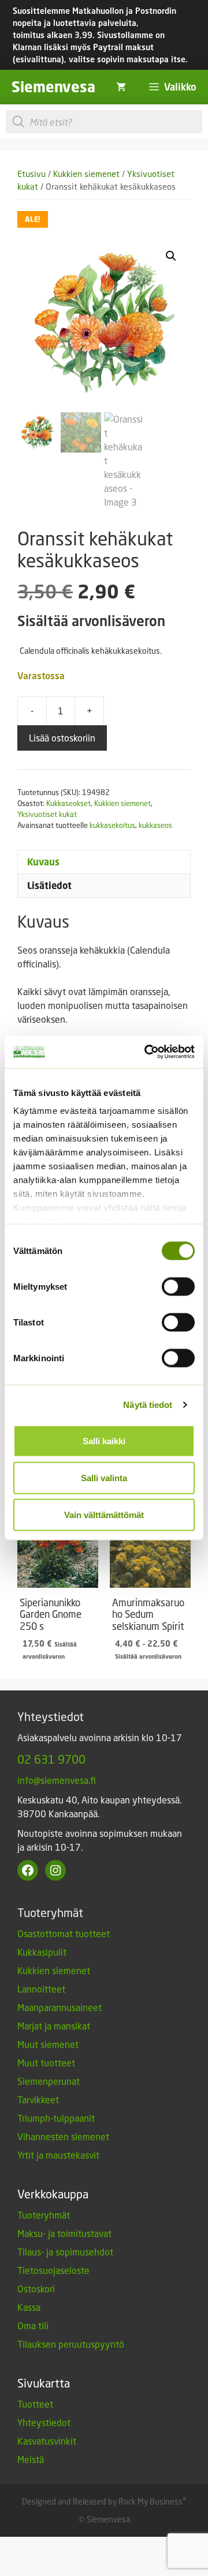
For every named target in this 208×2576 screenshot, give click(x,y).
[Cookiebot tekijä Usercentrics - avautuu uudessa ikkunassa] (147, 1052)
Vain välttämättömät (104, 1514)
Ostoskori (36, 2289)
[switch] (178, 1286)
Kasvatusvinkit (47, 2441)
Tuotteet (35, 2404)
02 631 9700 (51, 1759)
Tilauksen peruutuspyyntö (71, 2344)
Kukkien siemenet (86, 174)
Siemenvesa (53, 87)
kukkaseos (155, 825)
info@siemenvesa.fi (57, 1780)
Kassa (29, 2307)
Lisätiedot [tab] (49, 886)
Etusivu (31, 174)
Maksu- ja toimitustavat (64, 2233)
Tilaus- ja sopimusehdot (65, 2252)
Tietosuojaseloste (53, 2270)
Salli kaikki (104, 1440)
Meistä (31, 2459)
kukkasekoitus (112, 825)
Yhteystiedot (44, 2422)
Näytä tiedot (148, 1405)
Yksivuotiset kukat (47, 814)
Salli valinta (104, 1477)
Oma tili (33, 2325)
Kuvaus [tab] (43, 862)
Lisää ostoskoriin (62, 738)
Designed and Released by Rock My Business (102, 2501)
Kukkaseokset (68, 803)
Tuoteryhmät (44, 2215)
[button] (171, 256)
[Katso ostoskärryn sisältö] (121, 87)
